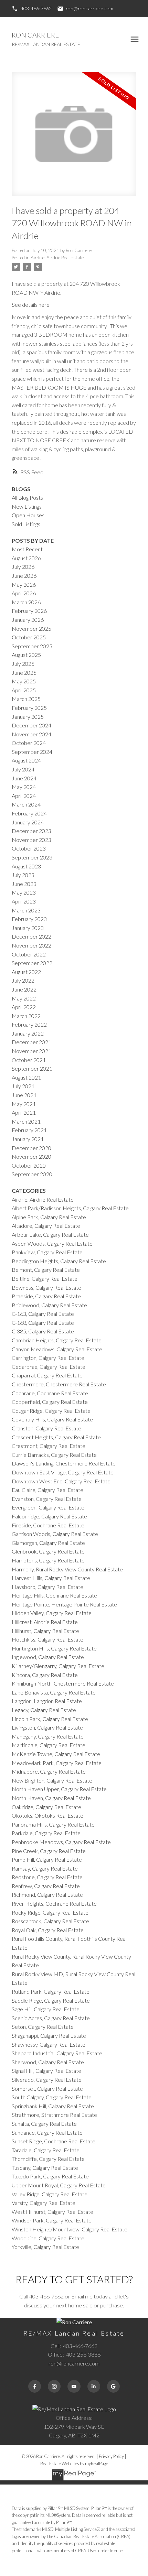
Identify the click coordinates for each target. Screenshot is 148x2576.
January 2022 (28, 1033)
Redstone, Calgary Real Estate (47, 1877)
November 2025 (31, 629)
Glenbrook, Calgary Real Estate (48, 1551)
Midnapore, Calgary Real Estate (49, 1771)
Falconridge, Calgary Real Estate (49, 1516)
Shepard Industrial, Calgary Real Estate (57, 2053)
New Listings (27, 506)
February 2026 (29, 611)
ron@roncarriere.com (89, 8)
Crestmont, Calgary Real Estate (49, 1446)
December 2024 (31, 725)
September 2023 (32, 857)
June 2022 (24, 989)
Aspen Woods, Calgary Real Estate (52, 1243)
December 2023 (31, 831)
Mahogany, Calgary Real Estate (48, 1736)
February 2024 (29, 813)
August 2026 (26, 558)
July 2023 (23, 875)
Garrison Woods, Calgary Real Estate (55, 1534)
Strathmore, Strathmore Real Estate (54, 2115)
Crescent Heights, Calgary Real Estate (56, 1437)
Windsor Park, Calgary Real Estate (52, 2220)
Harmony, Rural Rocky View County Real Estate (67, 1569)
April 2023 (24, 901)
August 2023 (26, 866)
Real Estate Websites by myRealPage (74, 2464)
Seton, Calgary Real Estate (43, 2027)
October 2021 (29, 1060)
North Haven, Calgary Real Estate (51, 1798)
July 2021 (23, 1086)
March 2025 (26, 699)
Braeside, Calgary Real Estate (46, 1296)
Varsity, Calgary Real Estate (44, 2203)
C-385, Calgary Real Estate (43, 1331)
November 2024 (31, 734)
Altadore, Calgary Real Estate (46, 1226)
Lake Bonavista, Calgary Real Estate (54, 1692)
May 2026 (24, 585)
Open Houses (28, 515)
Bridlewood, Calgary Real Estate (49, 1305)
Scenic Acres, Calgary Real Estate (51, 2018)
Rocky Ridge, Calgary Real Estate (50, 1912)
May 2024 (24, 787)
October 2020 (29, 1165)
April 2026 (24, 593)
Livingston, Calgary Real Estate (47, 1727)
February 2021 (29, 1130)
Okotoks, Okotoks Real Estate (47, 1815)
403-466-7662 (36, 8)
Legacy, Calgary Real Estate (44, 1710)
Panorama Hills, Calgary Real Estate (53, 1824)
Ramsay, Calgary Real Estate (45, 1868)
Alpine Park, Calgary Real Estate (49, 1217)
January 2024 (28, 822)
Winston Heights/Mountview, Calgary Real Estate (70, 2229)
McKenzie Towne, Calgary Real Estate (56, 1754)
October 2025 (29, 637)
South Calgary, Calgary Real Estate (52, 2097)
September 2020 (32, 1174)
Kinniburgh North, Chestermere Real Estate (63, 1683)
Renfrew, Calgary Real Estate (46, 1886)
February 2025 (29, 708)
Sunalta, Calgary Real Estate (44, 2124)
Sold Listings (26, 524)
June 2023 (24, 884)
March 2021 (26, 1121)
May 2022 (24, 998)
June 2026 (24, 576)
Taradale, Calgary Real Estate (46, 2150)
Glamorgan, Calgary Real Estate (48, 1543)
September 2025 (32, 646)
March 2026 (26, 602)
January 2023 (28, 928)
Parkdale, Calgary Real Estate (46, 1833)
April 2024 (24, 796)
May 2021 (24, 1104)
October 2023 (29, 848)
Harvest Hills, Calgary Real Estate (51, 1578)
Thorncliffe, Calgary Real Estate (48, 2159)
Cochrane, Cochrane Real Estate (50, 1393)
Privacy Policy (111, 2456)
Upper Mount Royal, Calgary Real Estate (59, 2185)
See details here (31, 305)
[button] (31, 9)
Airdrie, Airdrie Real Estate (57, 258)
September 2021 (32, 1068)
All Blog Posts (27, 497)
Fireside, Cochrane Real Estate (48, 1525)
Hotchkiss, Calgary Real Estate (47, 1639)
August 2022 (26, 972)
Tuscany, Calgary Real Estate (45, 2168)
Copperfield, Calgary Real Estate (50, 1402)
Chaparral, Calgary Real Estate (47, 1375)
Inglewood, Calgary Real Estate (48, 1657)
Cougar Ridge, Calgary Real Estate (51, 1411)
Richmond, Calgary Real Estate (47, 1895)
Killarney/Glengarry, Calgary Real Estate (58, 1666)
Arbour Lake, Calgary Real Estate (50, 1235)
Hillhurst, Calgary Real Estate (45, 1631)
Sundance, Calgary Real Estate (47, 2133)
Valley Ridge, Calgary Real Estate (50, 2194)
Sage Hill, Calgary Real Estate (46, 2009)
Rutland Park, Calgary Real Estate (51, 1991)
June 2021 (24, 1095)
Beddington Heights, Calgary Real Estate (59, 1261)
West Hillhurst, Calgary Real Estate (52, 2212)
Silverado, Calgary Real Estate (47, 2080)
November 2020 (31, 1156)
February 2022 (29, 1024)
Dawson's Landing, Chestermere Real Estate (64, 1463)
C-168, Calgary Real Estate (43, 1323)
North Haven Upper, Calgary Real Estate (59, 1789)
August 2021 (26, 1077)
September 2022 (32, 963)
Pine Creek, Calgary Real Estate (49, 1851)
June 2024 (24, 778)
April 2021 (24, 1112)
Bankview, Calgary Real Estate (47, 1252)
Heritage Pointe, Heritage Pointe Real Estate (64, 1604)
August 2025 (26, 655)
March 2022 (26, 1016)
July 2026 (23, 567)
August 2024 (26, 760)
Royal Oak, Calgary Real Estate (48, 1930)
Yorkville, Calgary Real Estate (45, 2247)
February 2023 (29, 919)
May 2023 (24, 892)
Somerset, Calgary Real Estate (47, 2088)
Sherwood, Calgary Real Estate (48, 2062)
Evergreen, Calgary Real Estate (48, 1507)
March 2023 (26, 910)
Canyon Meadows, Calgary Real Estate (57, 1349)
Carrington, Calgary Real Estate (48, 1358)
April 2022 (24, 1007)
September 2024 (32, 752)
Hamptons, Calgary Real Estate (48, 1560)
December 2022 (31, 936)
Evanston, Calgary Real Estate (47, 1499)
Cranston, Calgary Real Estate (46, 1428)
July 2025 (23, 664)
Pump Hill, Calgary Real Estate (47, 1859)
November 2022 (31, 945)
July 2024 (23, 769)
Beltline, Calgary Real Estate (45, 1279)
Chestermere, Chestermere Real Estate (59, 1384)
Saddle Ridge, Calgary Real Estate (51, 2000)
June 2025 (24, 673)
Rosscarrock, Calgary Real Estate (50, 1921)
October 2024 (29, 743)
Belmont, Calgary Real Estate (46, 1270)
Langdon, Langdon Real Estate (47, 1701)
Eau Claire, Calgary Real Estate (47, 1490)
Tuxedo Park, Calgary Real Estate (50, 2176)
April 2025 (24, 690)
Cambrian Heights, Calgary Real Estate (57, 1340)
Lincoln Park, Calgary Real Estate (50, 1719)
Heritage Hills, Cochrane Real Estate (54, 1595)
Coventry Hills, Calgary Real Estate (52, 1419)
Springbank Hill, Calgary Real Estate (53, 2106)
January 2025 (28, 717)
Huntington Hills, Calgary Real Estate (54, 1648)
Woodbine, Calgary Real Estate (48, 2238)
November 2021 (31, 1051)
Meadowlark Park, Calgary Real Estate (57, 1763)
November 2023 (31, 840)
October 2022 (29, 954)
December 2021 (31, 1042)
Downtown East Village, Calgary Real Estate (63, 1472)
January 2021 (28, 1139)
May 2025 (24, 681)
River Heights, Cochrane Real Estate (54, 1903)
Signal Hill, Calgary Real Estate (46, 2071)
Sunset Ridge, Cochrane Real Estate (54, 2141)
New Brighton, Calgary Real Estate (52, 1780)
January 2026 (28, 620)
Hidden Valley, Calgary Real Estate (52, 1613)
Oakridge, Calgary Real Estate (46, 1807)
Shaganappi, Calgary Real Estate (49, 2036)
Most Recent (27, 549)
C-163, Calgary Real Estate (43, 1314)
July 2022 (23, 980)
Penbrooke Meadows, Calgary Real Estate (61, 1842)
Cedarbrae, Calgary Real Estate (49, 1367)
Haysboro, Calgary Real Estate (47, 1587)
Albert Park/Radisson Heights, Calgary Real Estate (70, 1208)
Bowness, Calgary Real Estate (46, 1287)
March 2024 (26, 804)
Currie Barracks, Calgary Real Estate (54, 1455)
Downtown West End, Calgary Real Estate (61, 1481)
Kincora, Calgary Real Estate (45, 1675)
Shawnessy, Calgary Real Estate (49, 2044)
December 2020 (31, 1148)
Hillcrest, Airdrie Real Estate (45, 1622)
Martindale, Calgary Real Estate (49, 1745)
